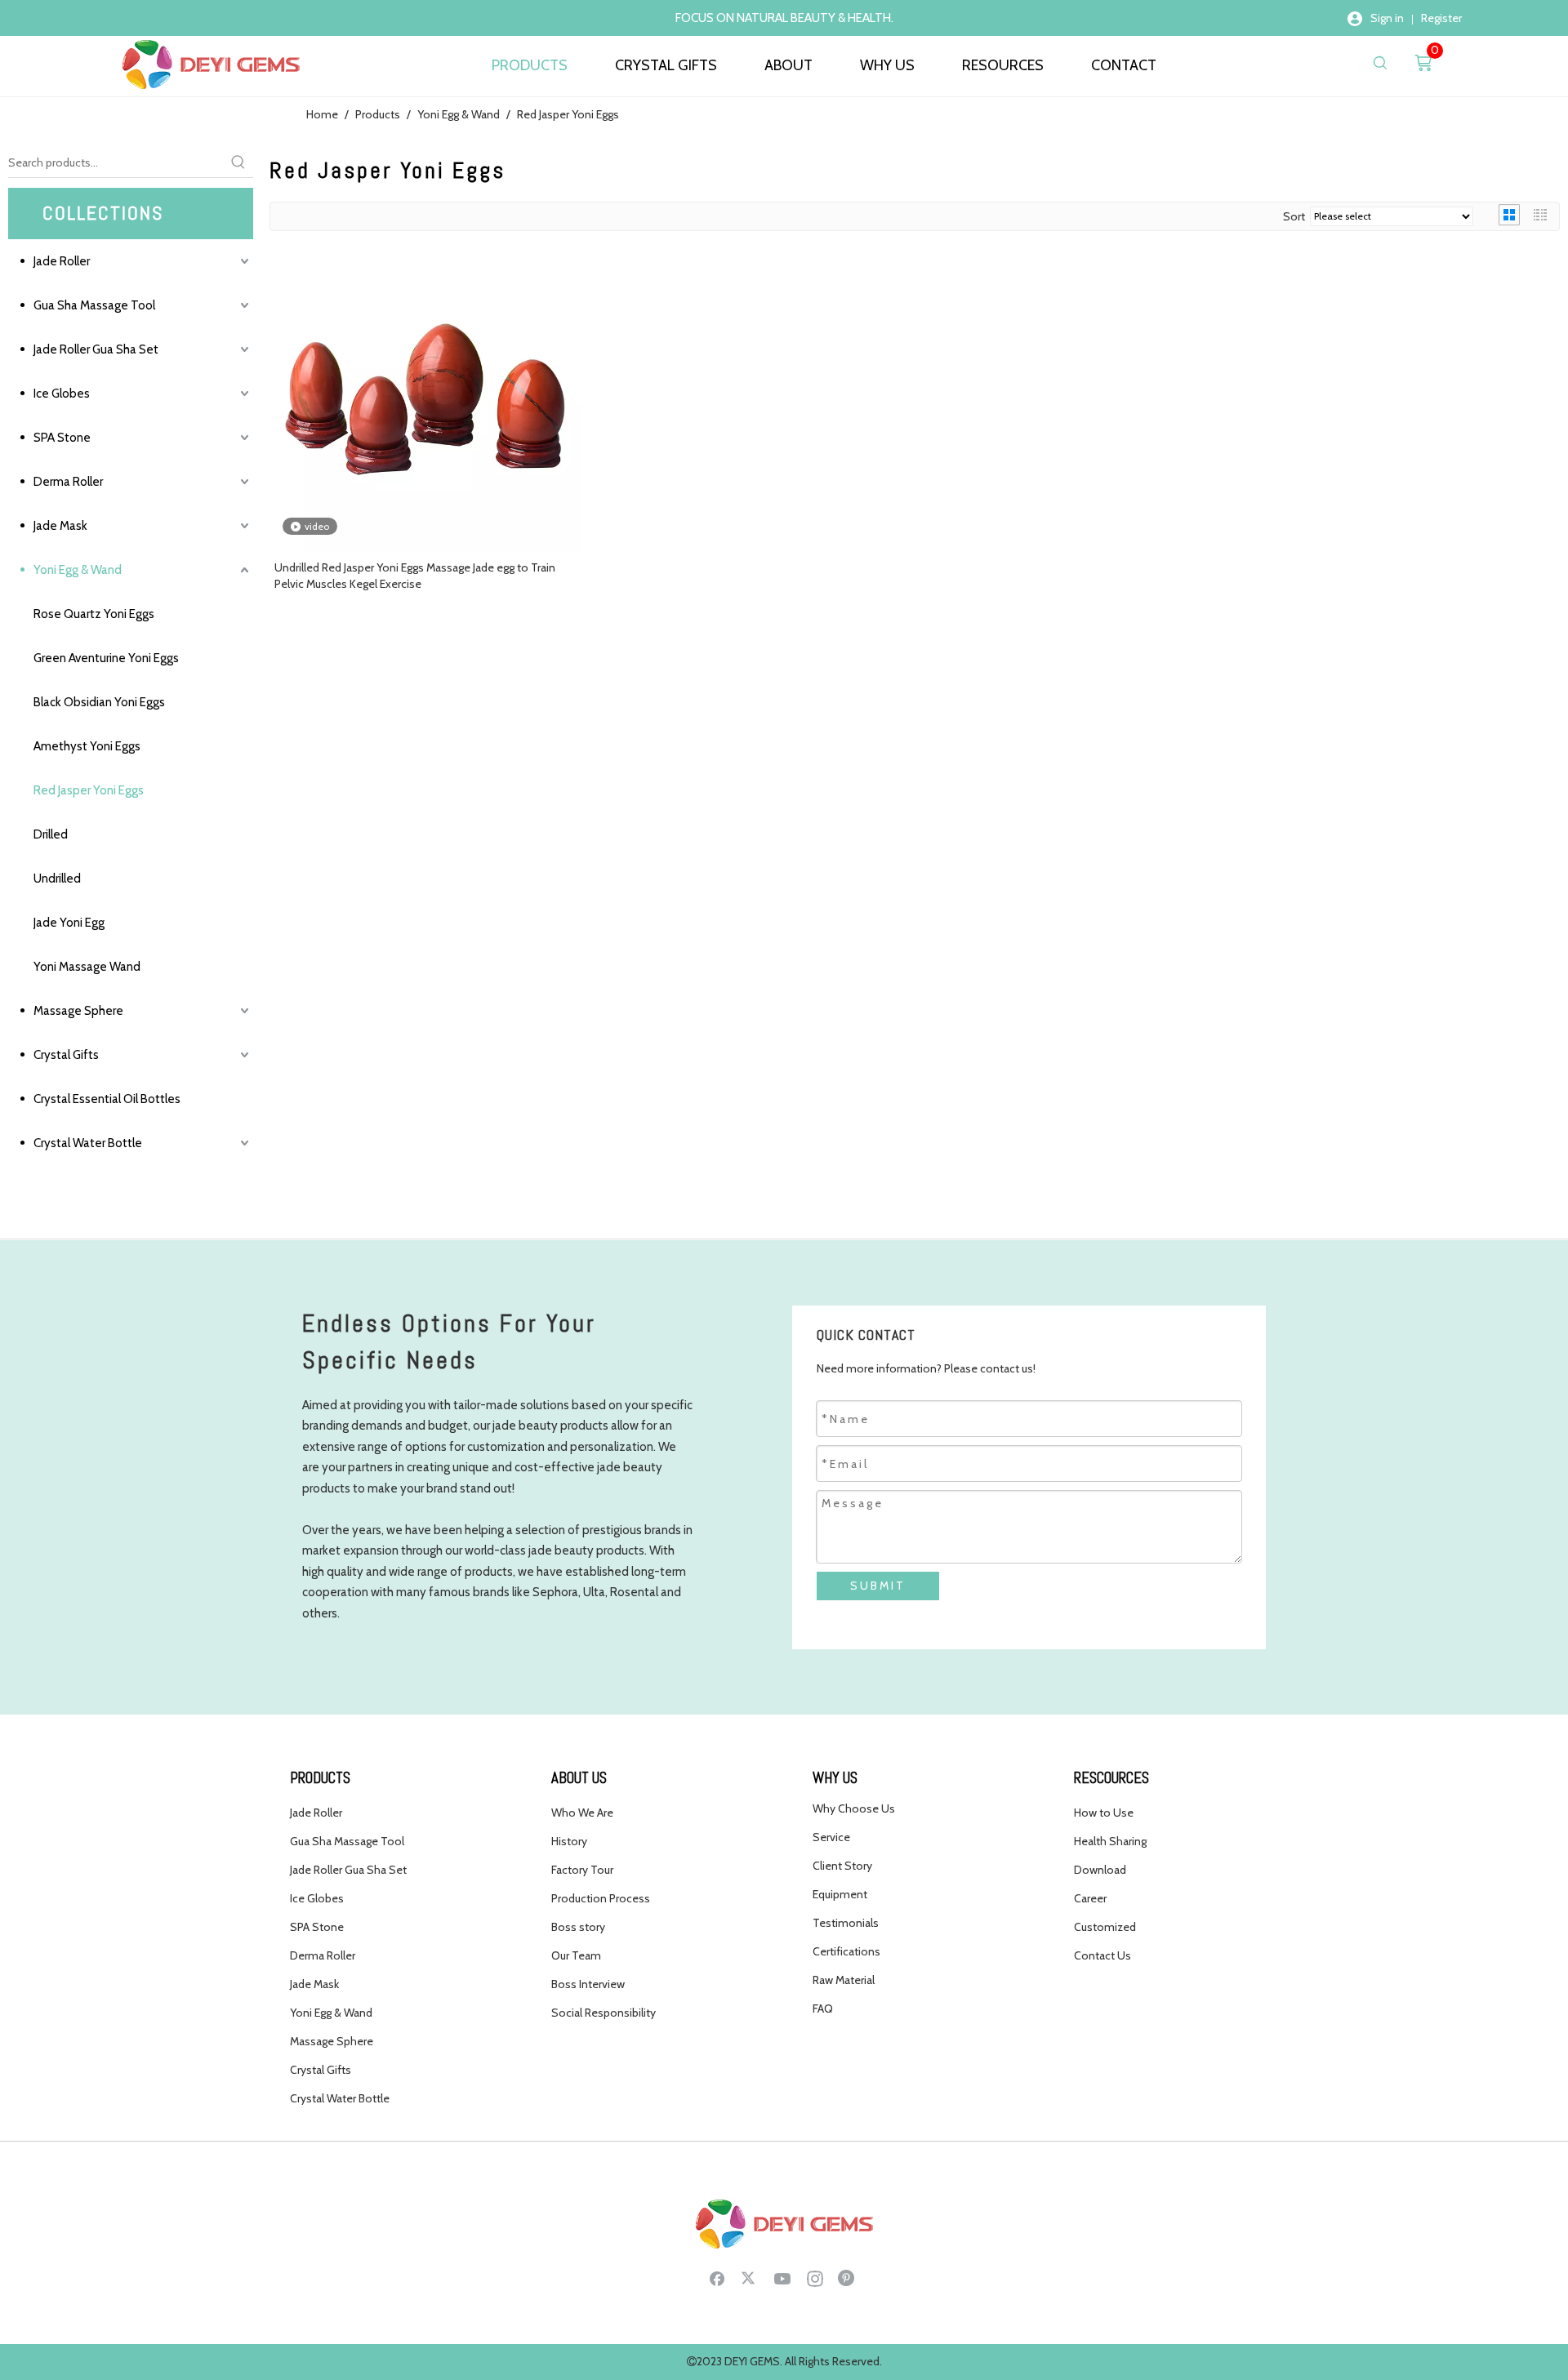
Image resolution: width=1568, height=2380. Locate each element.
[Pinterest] (848, 2278)
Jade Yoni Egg (69, 923)
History (569, 1841)
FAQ (823, 2009)
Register (1441, 18)
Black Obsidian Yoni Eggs (99, 702)
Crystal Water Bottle (88, 1143)
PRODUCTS (530, 65)
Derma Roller (68, 482)
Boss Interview (588, 1984)
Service (831, 1837)
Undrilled (57, 879)
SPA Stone (62, 438)
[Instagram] (815, 2278)
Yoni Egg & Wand (78, 570)
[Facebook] (717, 2278)
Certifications (846, 1951)
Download (1100, 1870)
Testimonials (846, 1923)
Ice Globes (62, 394)
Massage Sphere (78, 1011)
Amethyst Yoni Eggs (87, 746)
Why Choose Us (854, 1808)
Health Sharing (1110, 1841)
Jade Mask (60, 526)
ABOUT (788, 65)
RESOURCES (1003, 65)
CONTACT (1124, 65)
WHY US (887, 65)
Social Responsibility (604, 2013)
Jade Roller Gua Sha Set (96, 349)
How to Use (1104, 1813)
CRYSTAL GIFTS (666, 65)
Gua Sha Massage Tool (94, 305)
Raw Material (844, 1980)
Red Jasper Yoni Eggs (89, 790)
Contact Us (1102, 1955)
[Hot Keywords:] (238, 162)
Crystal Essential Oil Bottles (107, 1099)
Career (1090, 1898)
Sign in (1387, 18)
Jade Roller (62, 261)
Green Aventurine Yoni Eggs (106, 658)
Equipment (840, 1894)
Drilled (51, 834)
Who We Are (582, 1813)
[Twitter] (750, 2278)
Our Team (576, 1955)
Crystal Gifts (66, 1055)
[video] (428, 397)
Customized (1105, 1927)
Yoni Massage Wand (87, 967)
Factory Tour (582, 1870)
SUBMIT (878, 1586)
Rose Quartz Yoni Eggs (94, 614)
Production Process (601, 1898)
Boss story (578, 1927)
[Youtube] (782, 2278)
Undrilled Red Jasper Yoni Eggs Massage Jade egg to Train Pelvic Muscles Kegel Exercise (415, 576)
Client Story (842, 1866)
